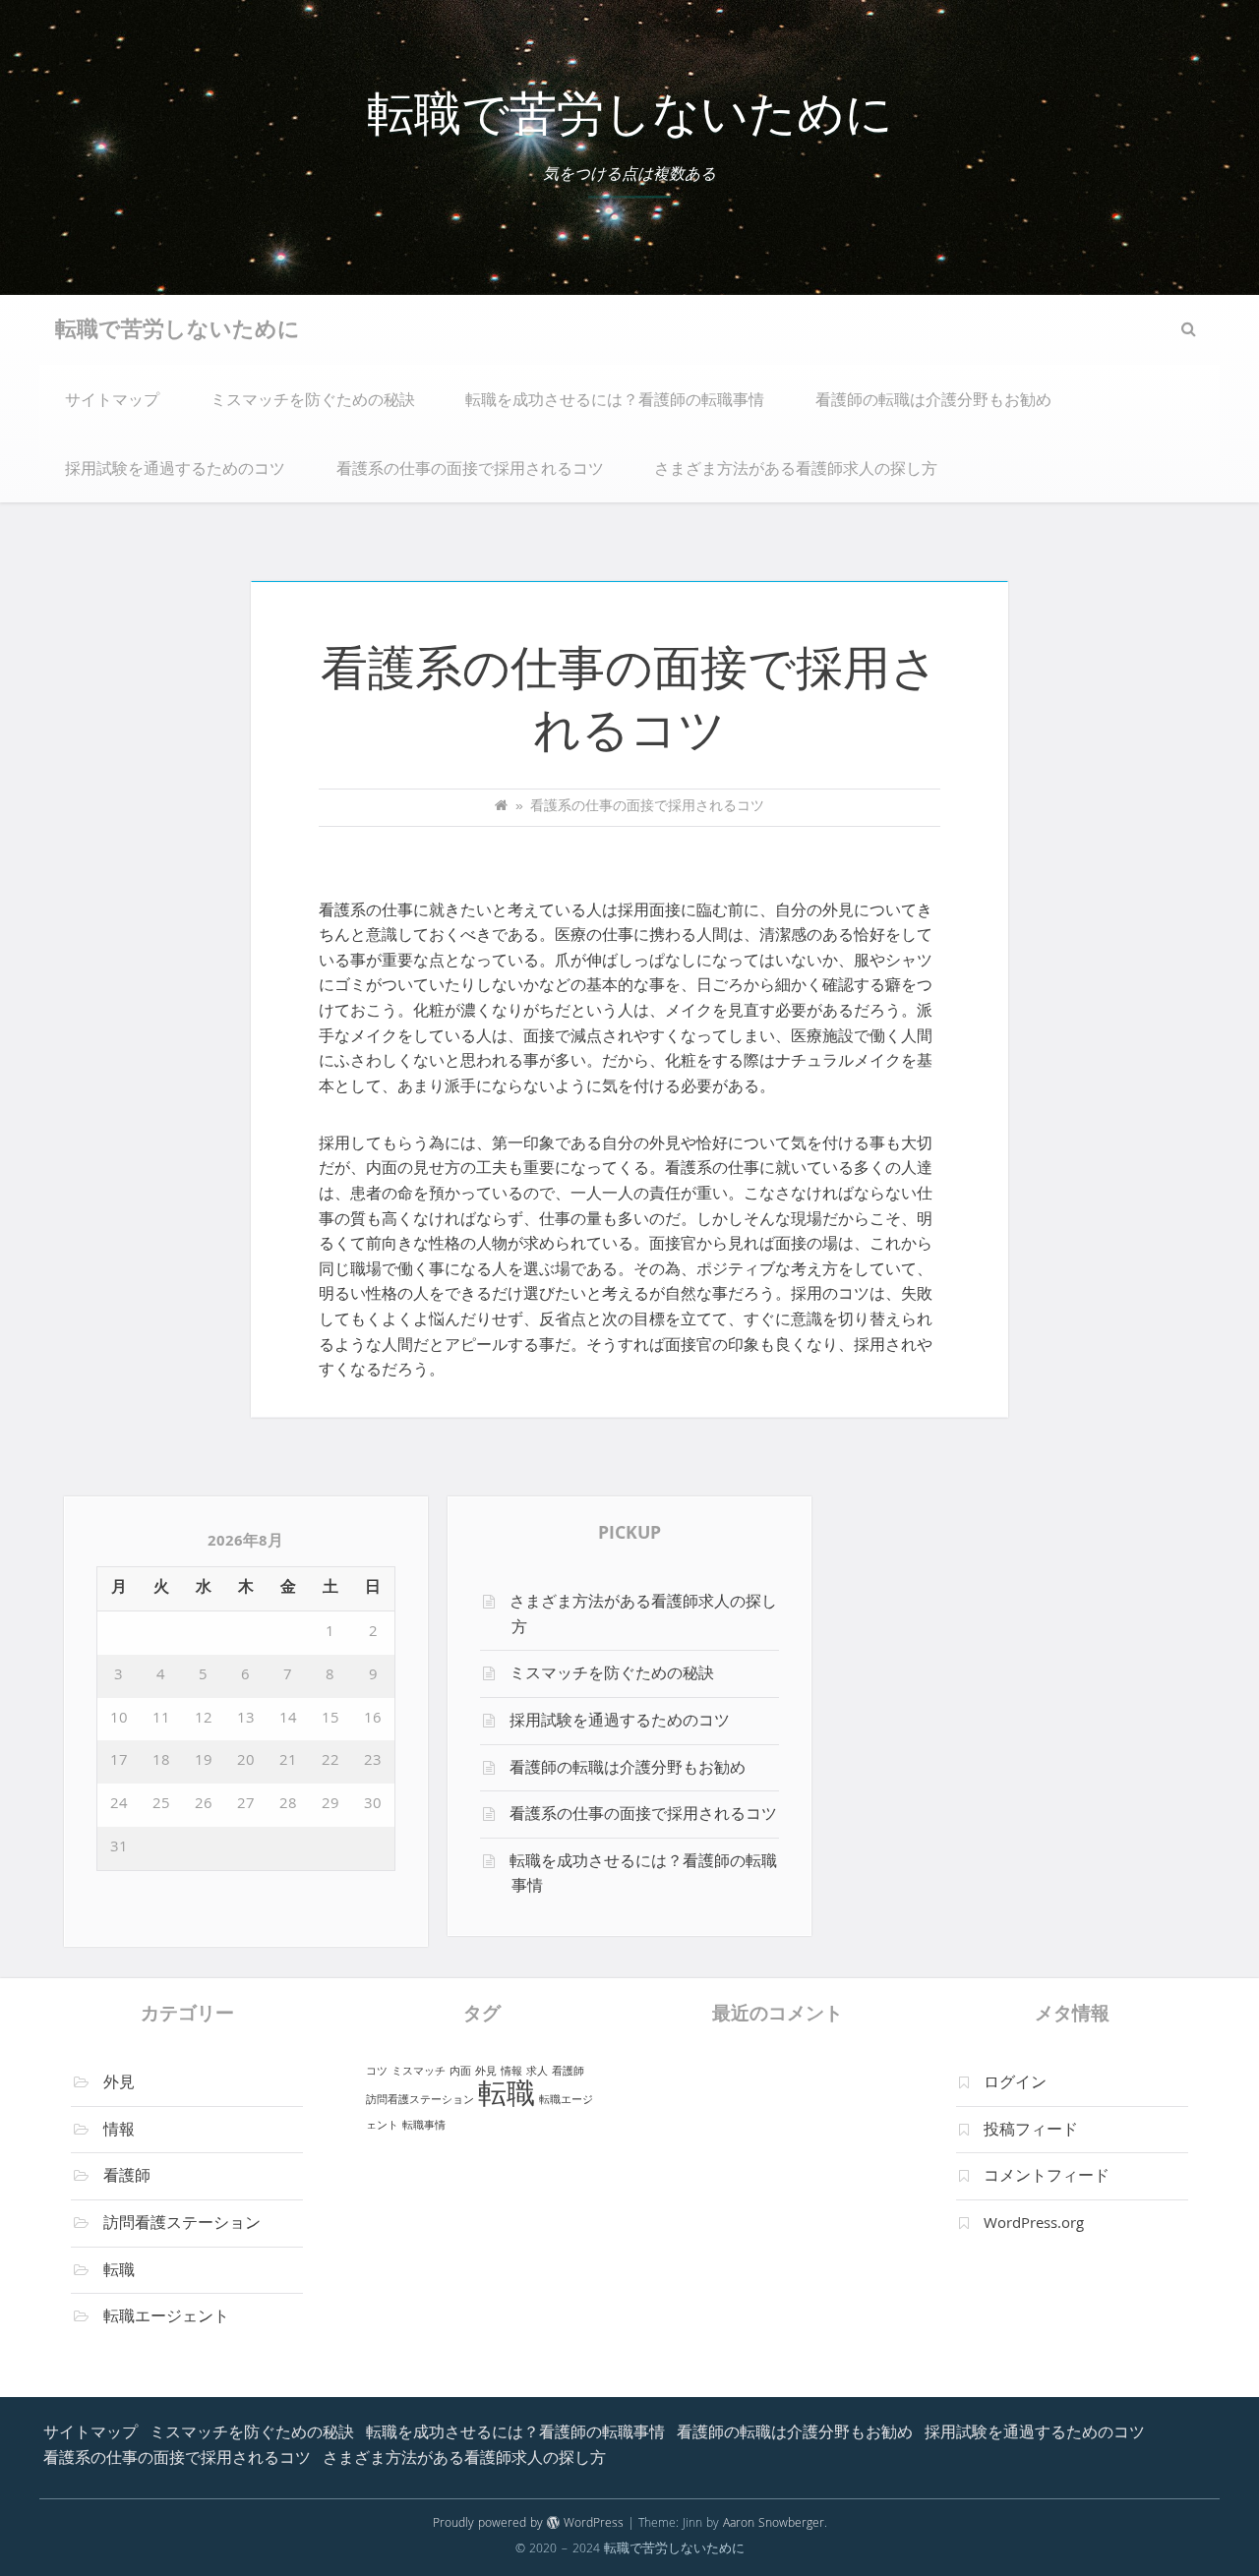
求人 (537, 2072)
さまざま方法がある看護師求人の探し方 (796, 471)
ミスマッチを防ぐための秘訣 (313, 402)
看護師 (127, 2178)
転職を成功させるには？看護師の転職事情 (615, 402)
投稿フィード (1031, 2132)
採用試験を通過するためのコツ (175, 471)
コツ (377, 2072)
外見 (119, 2084)
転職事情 (424, 2126)
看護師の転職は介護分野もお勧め (933, 402)
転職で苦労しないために (630, 120)
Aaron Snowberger (774, 2524)
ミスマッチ (419, 2072)
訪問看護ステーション (182, 2225)
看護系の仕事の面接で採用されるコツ (470, 471)
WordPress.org (1034, 2225)
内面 (460, 2072)
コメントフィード (1047, 2178)
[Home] (501, 808)
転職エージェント (166, 2318)
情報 (119, 2132)
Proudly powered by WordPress (528, 2524)
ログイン (1015, 2084)
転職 (119, 2272)
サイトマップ (112, 402)
